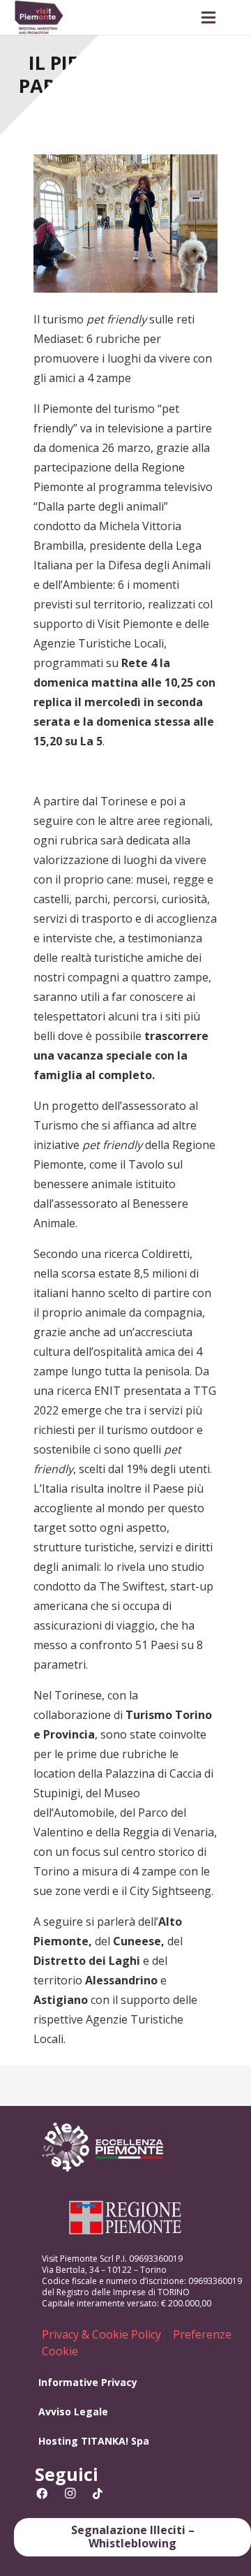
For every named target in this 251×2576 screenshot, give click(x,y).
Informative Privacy (88, 2382)
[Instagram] (70, 2494)
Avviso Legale (73, 2412)
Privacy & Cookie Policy (101, 2334)
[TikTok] (98, 2494)
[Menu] (208, 17)
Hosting (58, 2441)
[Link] (39, 17)
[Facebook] (42, 2494)
